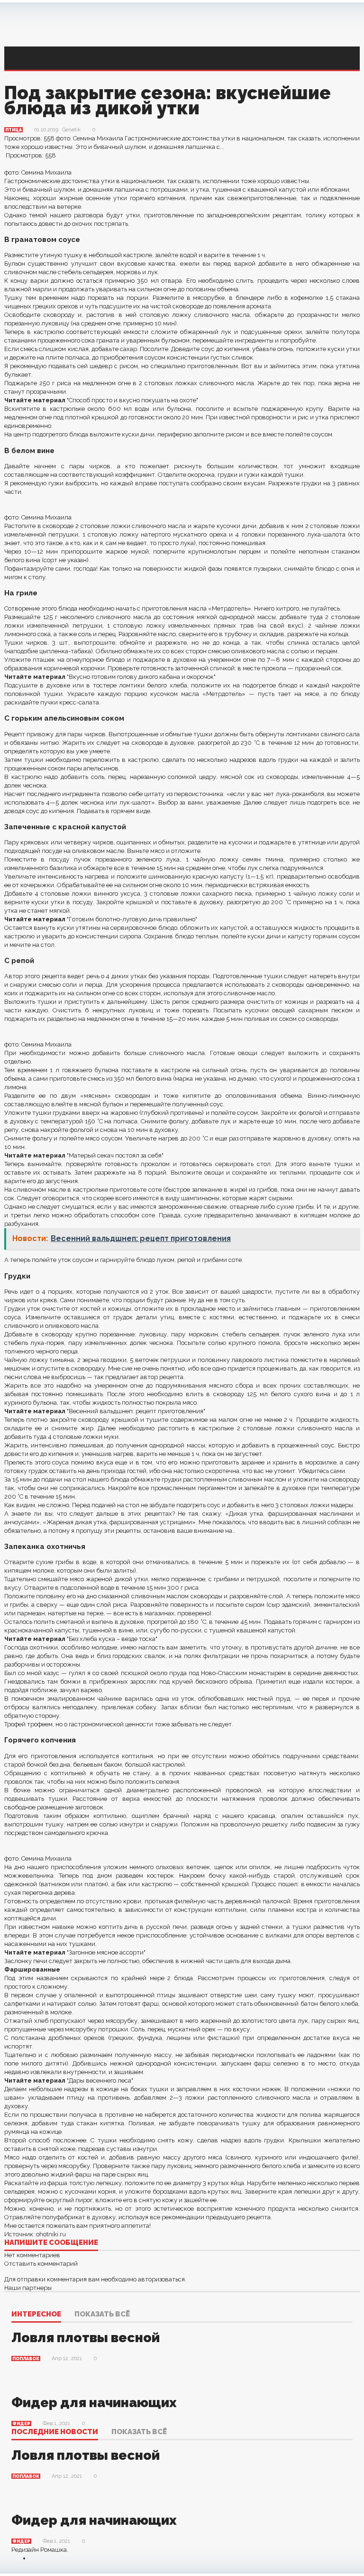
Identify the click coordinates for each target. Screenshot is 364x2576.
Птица (14, 130)
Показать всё (102, 2315)
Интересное (36, 2315)
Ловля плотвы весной (86, 2338)
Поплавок (26, 2359)
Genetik (71, 130)
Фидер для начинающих (94, 2403)
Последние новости (55, 2432)
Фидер (21, 2424)
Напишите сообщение (51, 2243)
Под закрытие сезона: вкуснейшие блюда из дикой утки (168, 100)
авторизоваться (161, 2279)
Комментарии (27, 2301)
